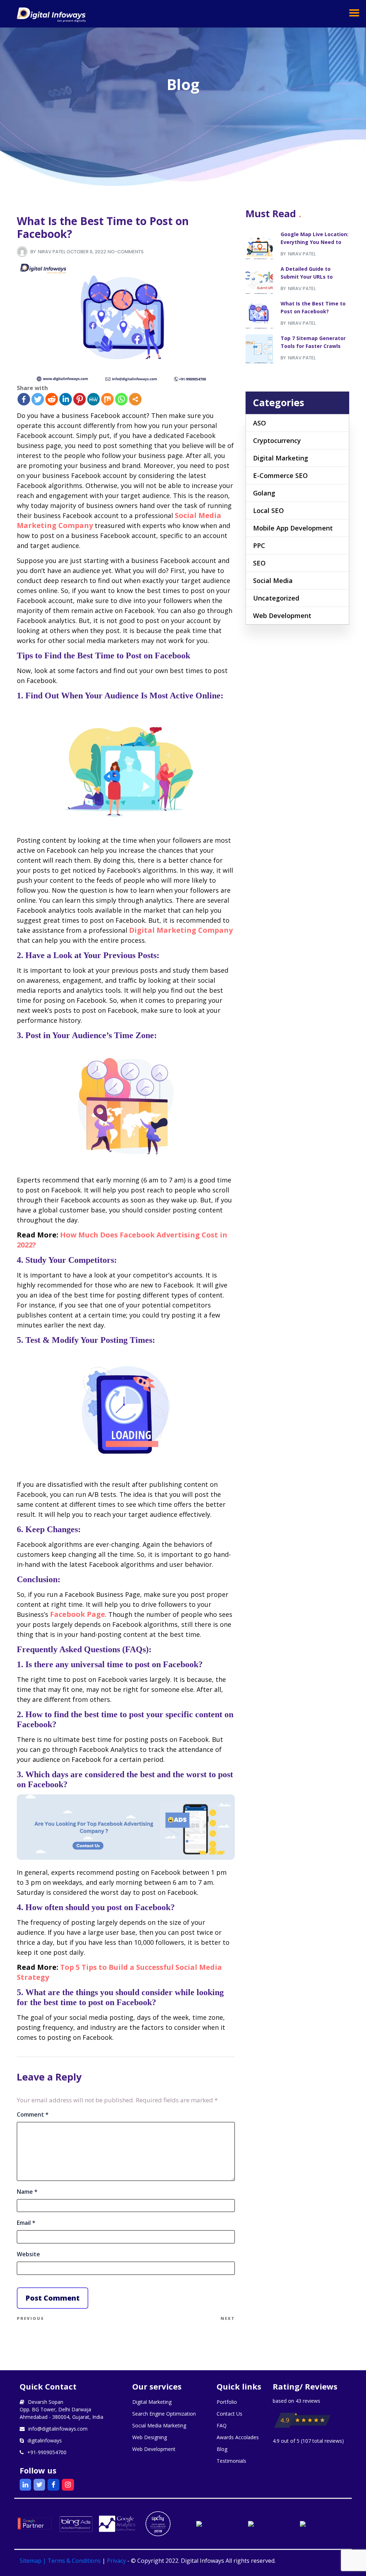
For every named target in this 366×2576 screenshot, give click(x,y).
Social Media (273, 581)
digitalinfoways (45, 2440)
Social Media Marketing (159, 2425)
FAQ (222, 2425)
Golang (264, 493)
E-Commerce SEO (280, 475)
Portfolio (227, 2402)
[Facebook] (24, 399)
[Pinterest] (80, 399)
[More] (135, 399)
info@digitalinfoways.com (58, 2429)
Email (26, 2223)
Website (28, 2254)
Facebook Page (78, 1614)
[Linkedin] (66, 399)
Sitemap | (34, 2561)
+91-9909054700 (47, 2452)
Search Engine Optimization (164, 2414)
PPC (259, 545)
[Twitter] (38, 399)
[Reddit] (52, 399)
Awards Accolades (238, 2437)
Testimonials (231, 2461)
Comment (33, 2115)
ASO (259, 423)
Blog (222, 2449)
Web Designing (150, 2437)
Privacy (116, 2561)
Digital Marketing (281, 458)
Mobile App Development (293, 528)
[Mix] (107, 399)
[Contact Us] (126, 1857)
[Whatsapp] (121, 399)
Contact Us (229, 2414)
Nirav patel (52, 252)
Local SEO (268, 510)
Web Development (282, 616)
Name (27, 2192)
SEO (259, 563)
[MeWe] (93, 399)
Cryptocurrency (277, 440)
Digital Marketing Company (181, 930)
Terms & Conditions (74, 2561)
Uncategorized (276, 598)
